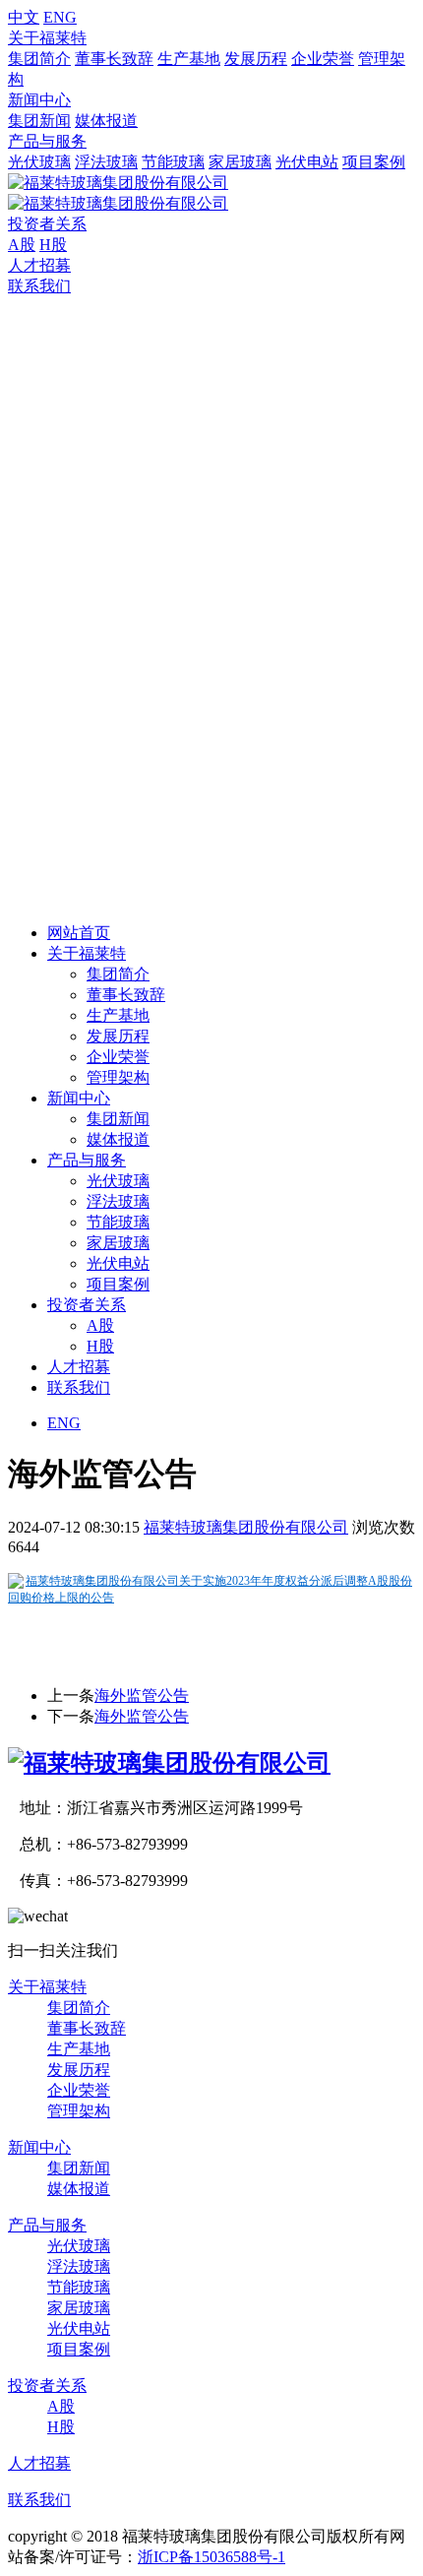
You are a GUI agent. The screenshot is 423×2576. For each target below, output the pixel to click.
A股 (22, 245)
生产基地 (189, 59)
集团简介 (39, 59)
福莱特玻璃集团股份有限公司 (246, 1527)
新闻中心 (39, 100)
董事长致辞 (114, 59)
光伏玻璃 (39, 162)
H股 (53, 245)
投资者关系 (47, 224)
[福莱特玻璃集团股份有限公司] (169, 1763)
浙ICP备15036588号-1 (211, 2557)
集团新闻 (39, 121)
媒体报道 (106, 121)
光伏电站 (307, 162)
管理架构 (118, 1077)
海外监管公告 (142, 1696)
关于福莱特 (47, 38)
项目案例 (374, 162)
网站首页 (79, 933)
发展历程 (256, 59)
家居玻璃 (240, 162)
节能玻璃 (173, 162)
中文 (24, 17)
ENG (60, 17)
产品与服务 (47, 141)
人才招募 (39, 265)
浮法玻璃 (106, 162)
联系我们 (39, 286)
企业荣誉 (323, 59)
